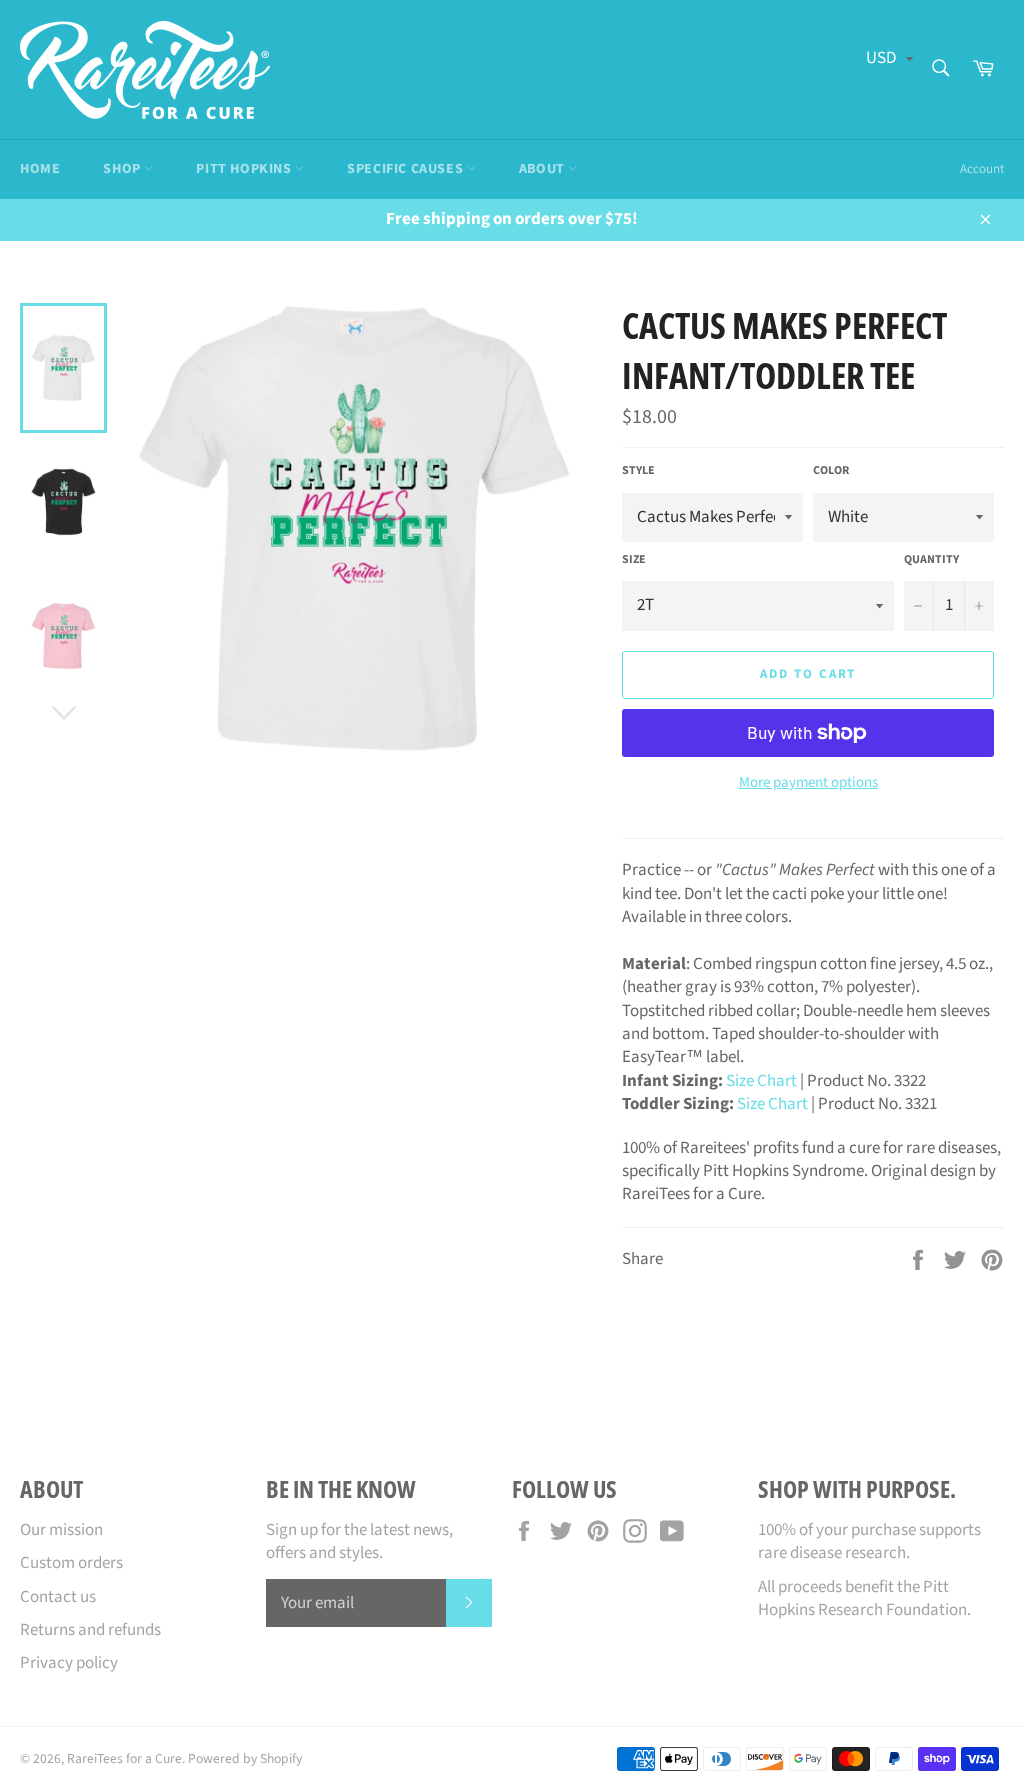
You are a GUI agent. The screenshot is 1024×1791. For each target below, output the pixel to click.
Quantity (931, 560)
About (544, 169)
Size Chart (761, 1081)
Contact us (58, 1597)
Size (634, 560)
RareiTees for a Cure (124, 1758)
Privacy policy (69, 1663)
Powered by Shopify (245, 1758)
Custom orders (71, 1563)
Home (40, 169)
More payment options (808, 783)
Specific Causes (407, 169)
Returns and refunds (90, 1630)
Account (982, 169)
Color (831, 471)
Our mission (61, 1530)
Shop (123, 169)
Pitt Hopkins (245, 169)
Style (638, 471)
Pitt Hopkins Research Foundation (862, 1598)
